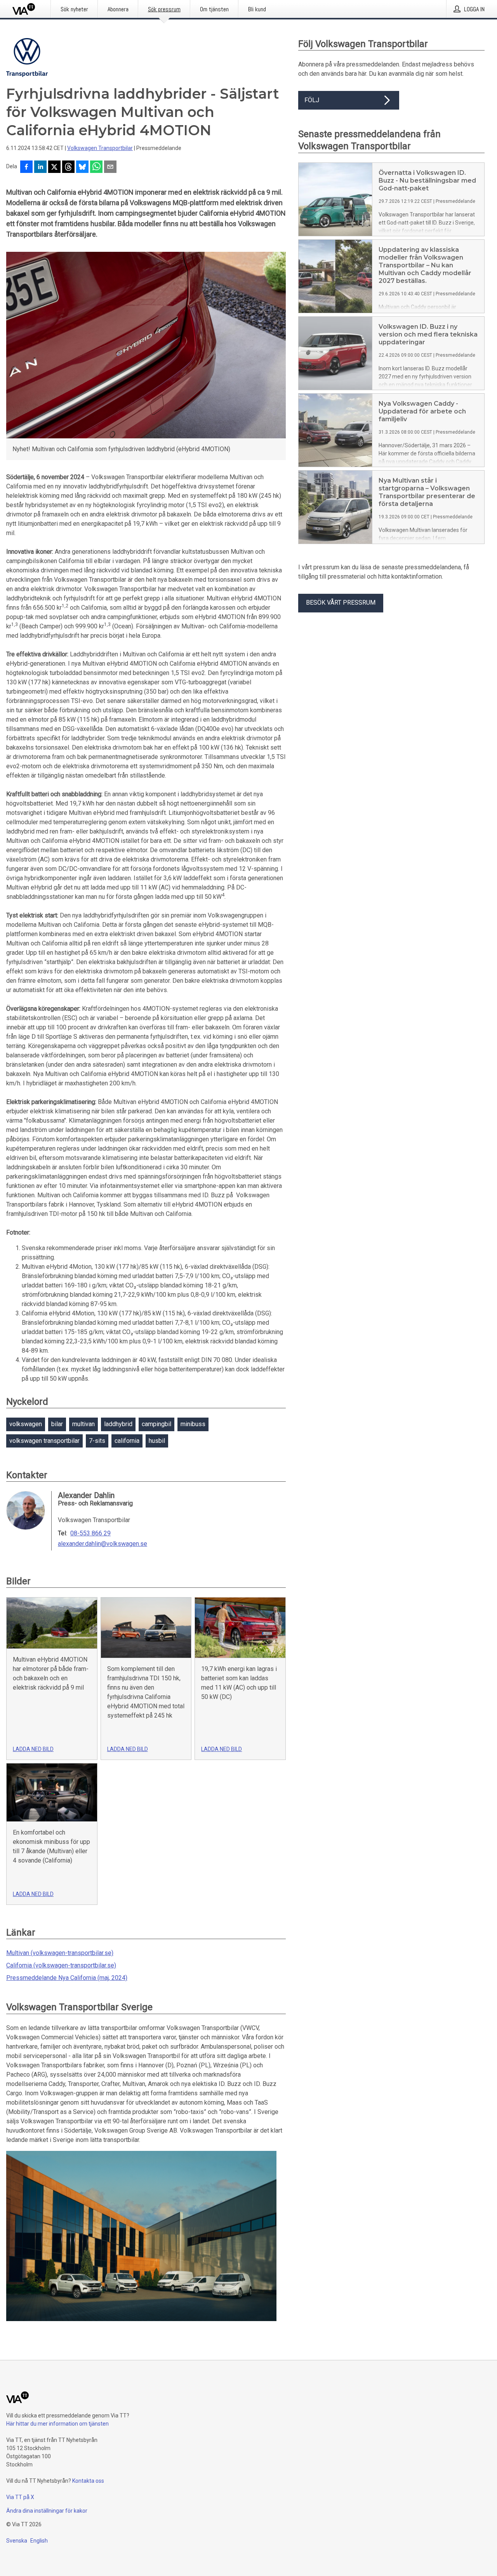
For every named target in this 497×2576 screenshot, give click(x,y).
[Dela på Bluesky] (82, 167)
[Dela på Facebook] (26, 167)
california (127, 1441)
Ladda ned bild (33, 1749)
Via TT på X (20, 2497)
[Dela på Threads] (68, 167)
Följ (312, 100)
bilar (57, 1424)
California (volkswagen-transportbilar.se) (61, 1965)
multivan (83, 1424)
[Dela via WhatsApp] (96, 167)
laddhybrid (118, 1424)
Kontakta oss (88, 2481)
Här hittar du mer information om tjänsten (57, 2424)
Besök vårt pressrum (341, 603)
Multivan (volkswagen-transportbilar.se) (60, 1953)
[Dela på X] (54, 167)
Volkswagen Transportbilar (100, 148)
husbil (157, 1441)
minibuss (193, 1424)
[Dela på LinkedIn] (40, 167)
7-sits (97, 1441)
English (39, 2541)
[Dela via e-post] (110, 167)
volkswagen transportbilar (44, 1441)
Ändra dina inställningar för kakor (47, 2511)
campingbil (156, 1424)
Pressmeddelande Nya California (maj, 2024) (67, 1978)
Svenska (17, 2541)
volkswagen (26, 1424)
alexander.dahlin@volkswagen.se (103, 1544)
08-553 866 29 (90, 1533)
